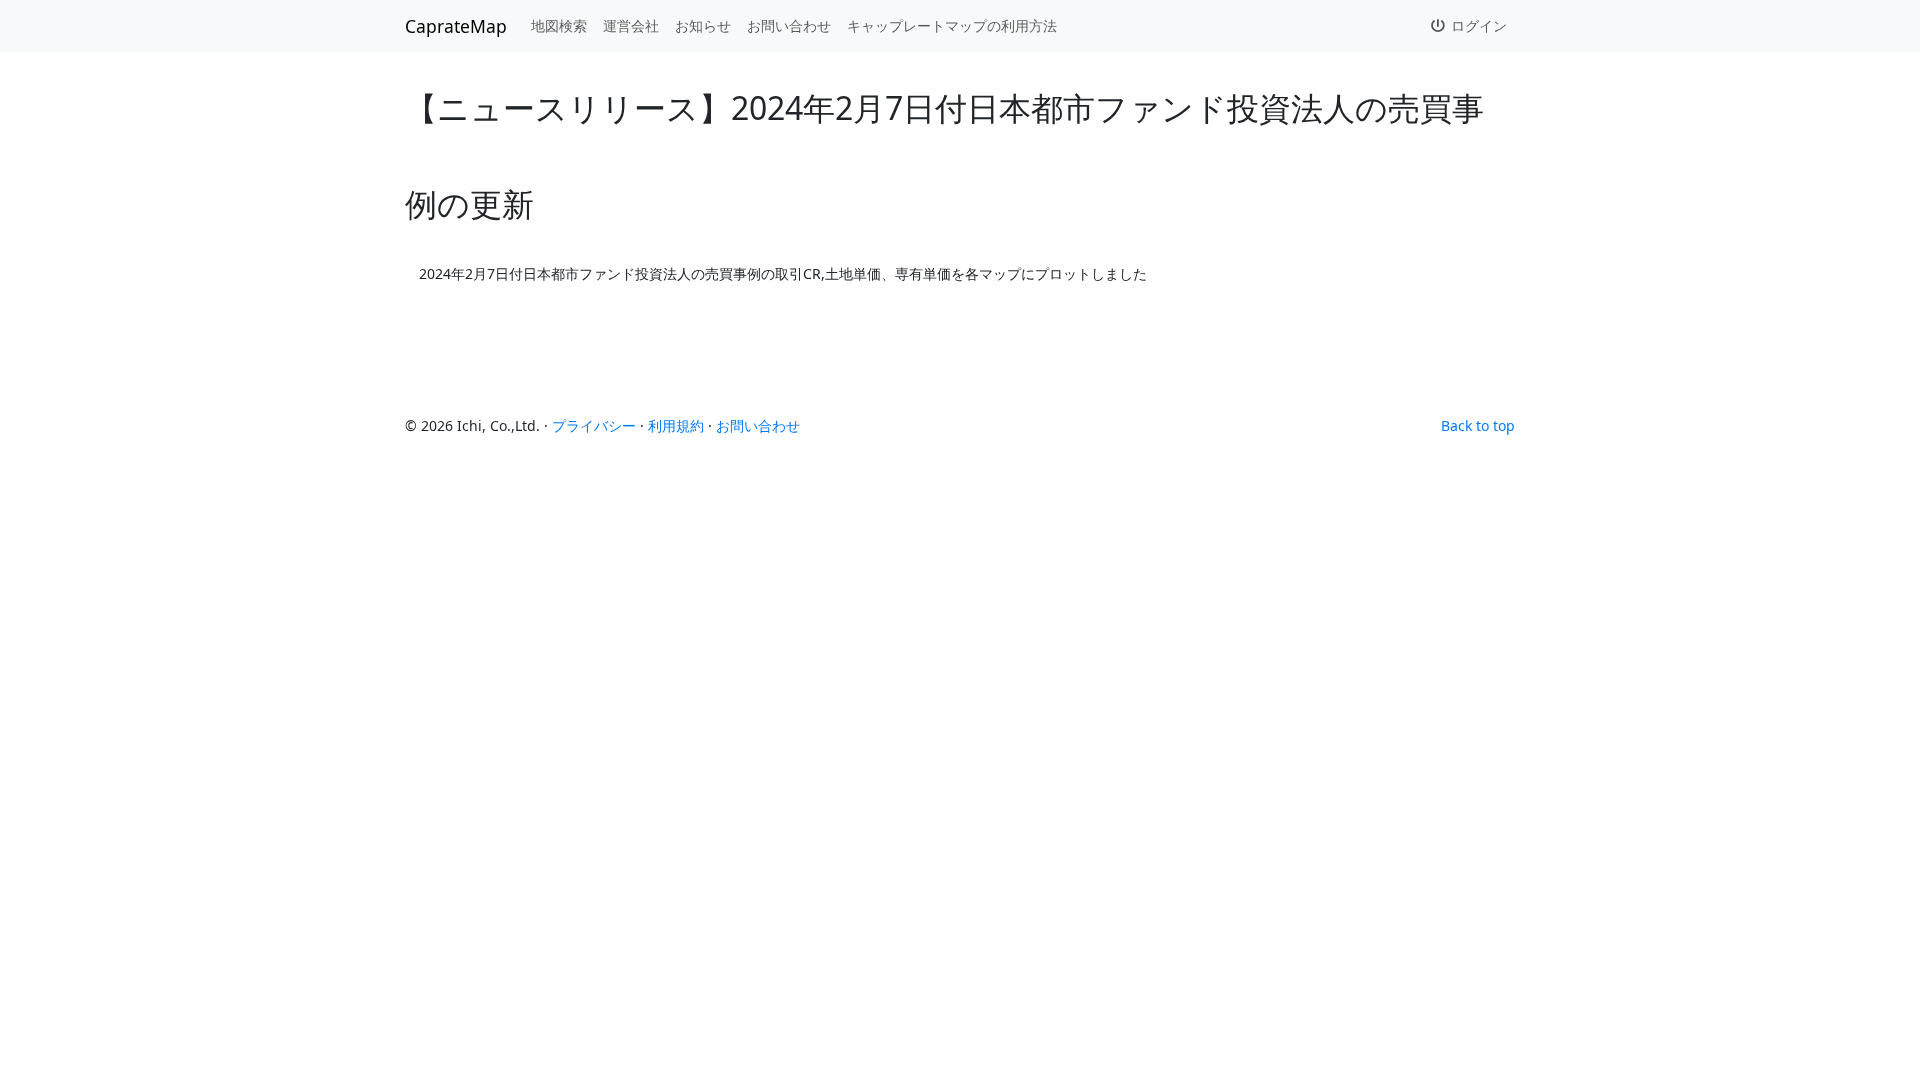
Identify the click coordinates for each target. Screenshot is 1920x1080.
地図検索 (559, 25)
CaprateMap (456, 26)
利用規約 (676, 425)
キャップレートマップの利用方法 (952, 25)
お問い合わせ (789, 25)
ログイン (1477, 25)
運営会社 (631, 25)
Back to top (1478, 425)
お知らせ (703, 25)
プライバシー (594, 425)
